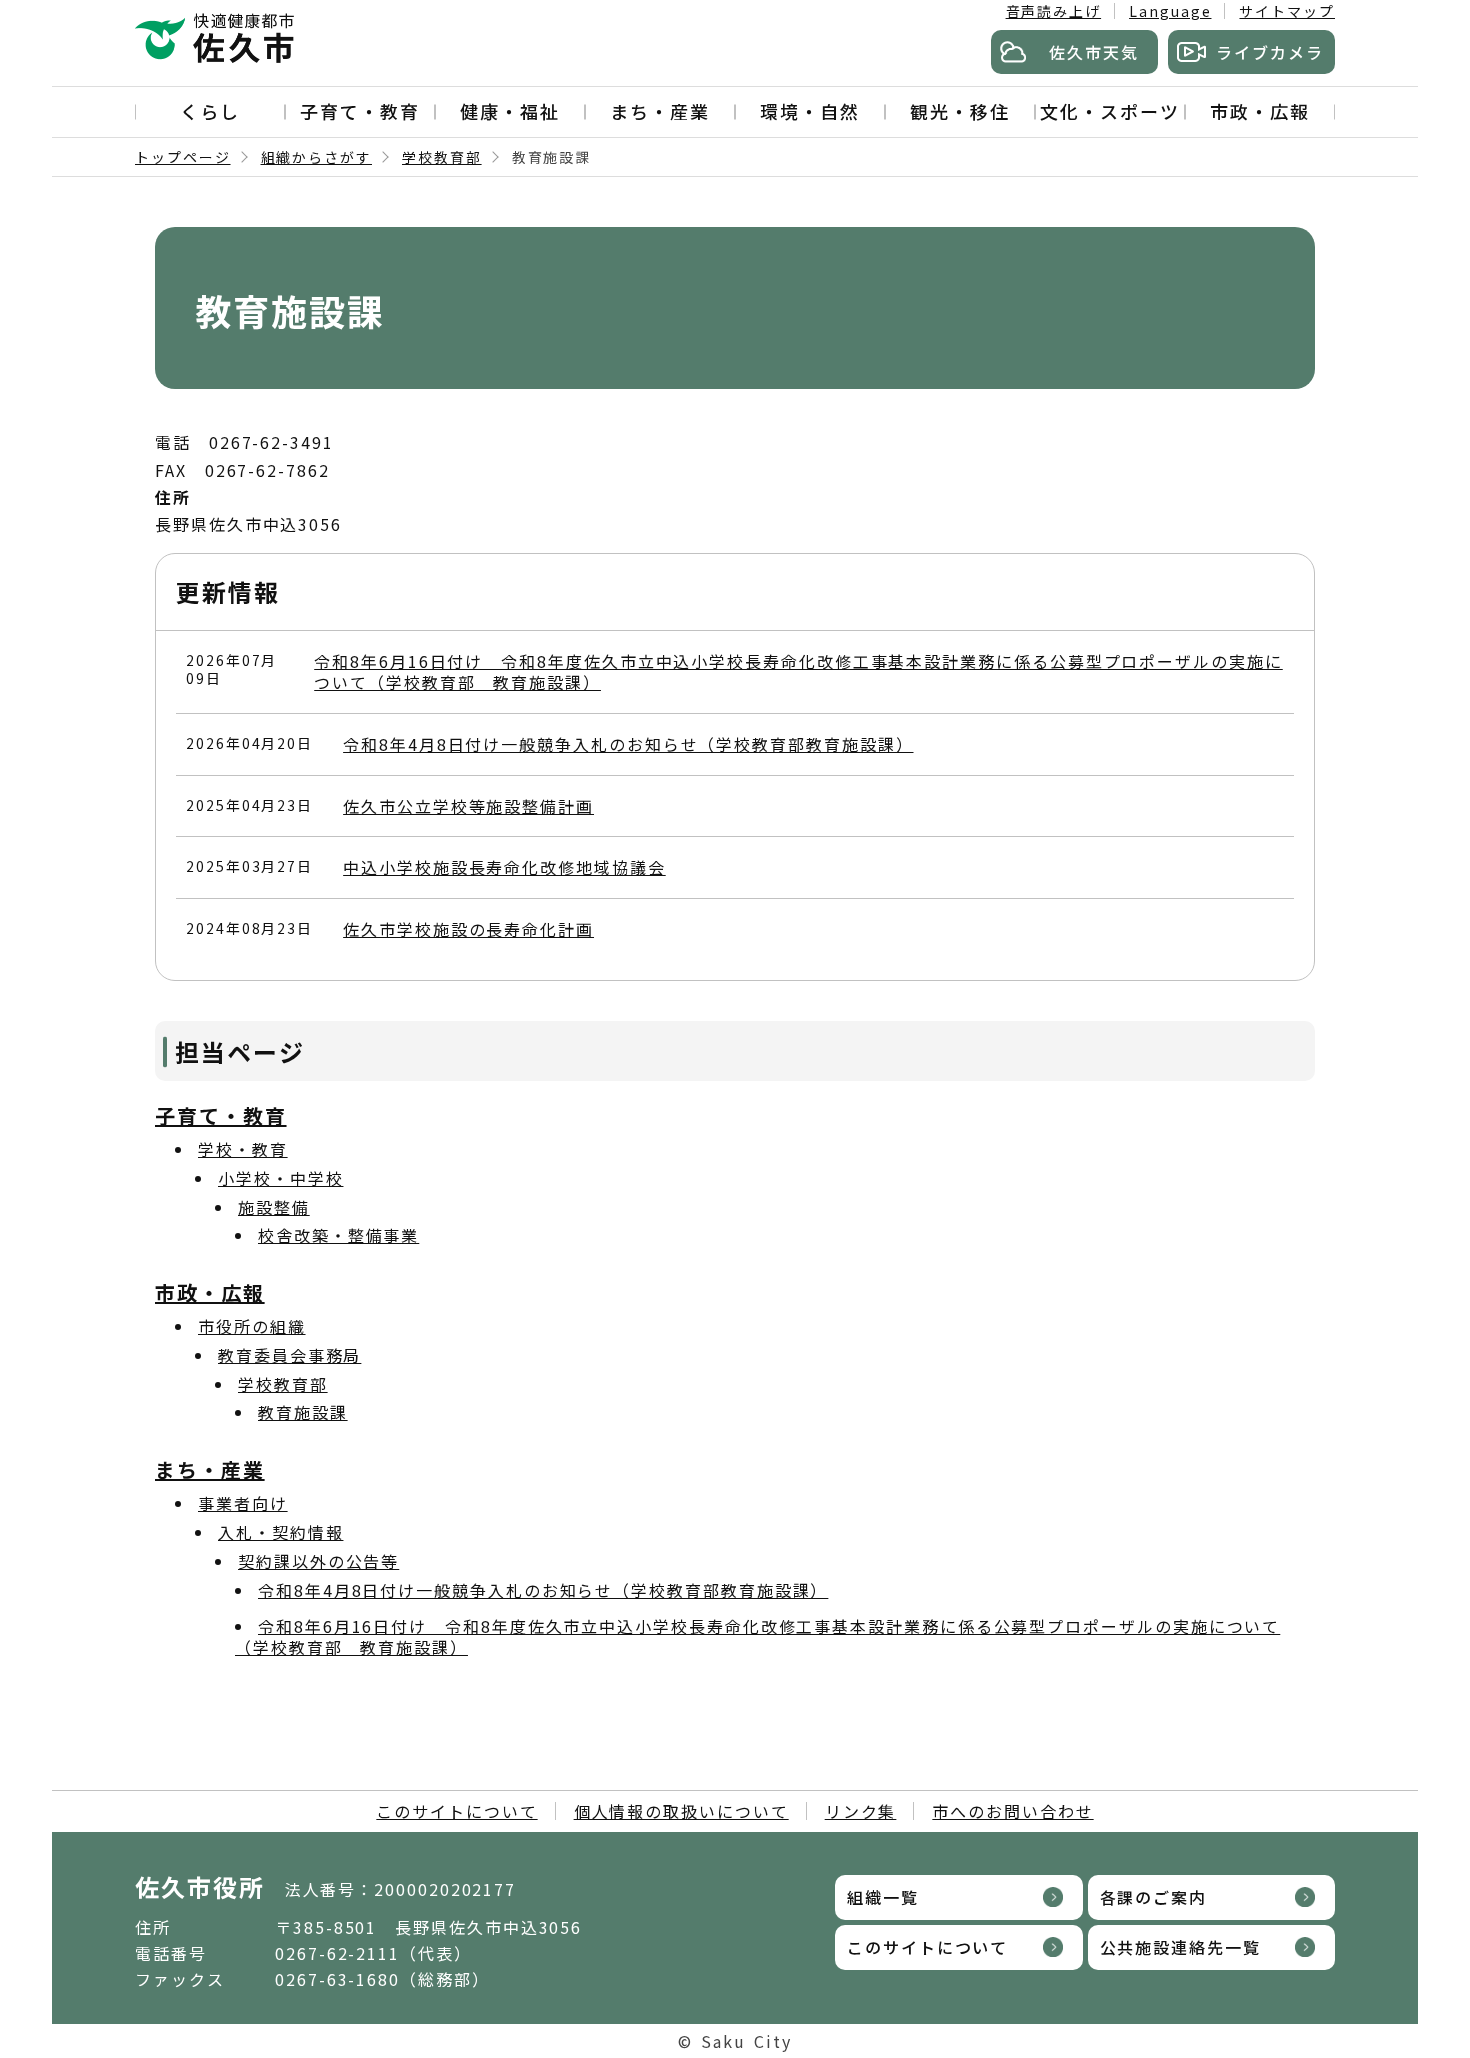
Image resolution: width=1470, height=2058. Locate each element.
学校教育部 (442, 157)
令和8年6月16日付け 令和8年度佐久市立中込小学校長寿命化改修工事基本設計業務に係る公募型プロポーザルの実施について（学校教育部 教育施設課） (798, 671)
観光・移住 (960, 111)
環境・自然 (810, 111)
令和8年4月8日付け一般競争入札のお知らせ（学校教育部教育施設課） (628, 744)
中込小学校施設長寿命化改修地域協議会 (504, 867)
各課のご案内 (1154, 1897)
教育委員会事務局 (289, 1355)
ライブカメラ (1270, 52)
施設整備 (274, 1207)
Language (1170, 11)
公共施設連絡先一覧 (1180, 1947)
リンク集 (861, 1811)
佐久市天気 (1094, 52)
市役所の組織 (252, 1326)
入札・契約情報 (280, 1532)
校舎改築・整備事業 (338, 1235)
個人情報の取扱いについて (681, 1811)
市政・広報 (1260, 111)
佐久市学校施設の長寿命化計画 (468, 929)
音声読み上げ (1054, 11)
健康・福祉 (510, 111)
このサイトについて (456, 1811)
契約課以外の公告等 (318, 1561)
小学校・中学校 (280, 1178)
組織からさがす (316, 157)
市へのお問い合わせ (1012, 1811)
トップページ (183, 157)
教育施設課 (303, 1412)
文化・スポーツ (1109, 111)
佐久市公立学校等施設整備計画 (468, 806)
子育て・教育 (360, 111)
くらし (210, 111)
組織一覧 (883, 1897)
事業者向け (243, 1503)
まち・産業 (660, 111)
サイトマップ (1287, 11)
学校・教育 (243, 1149)
